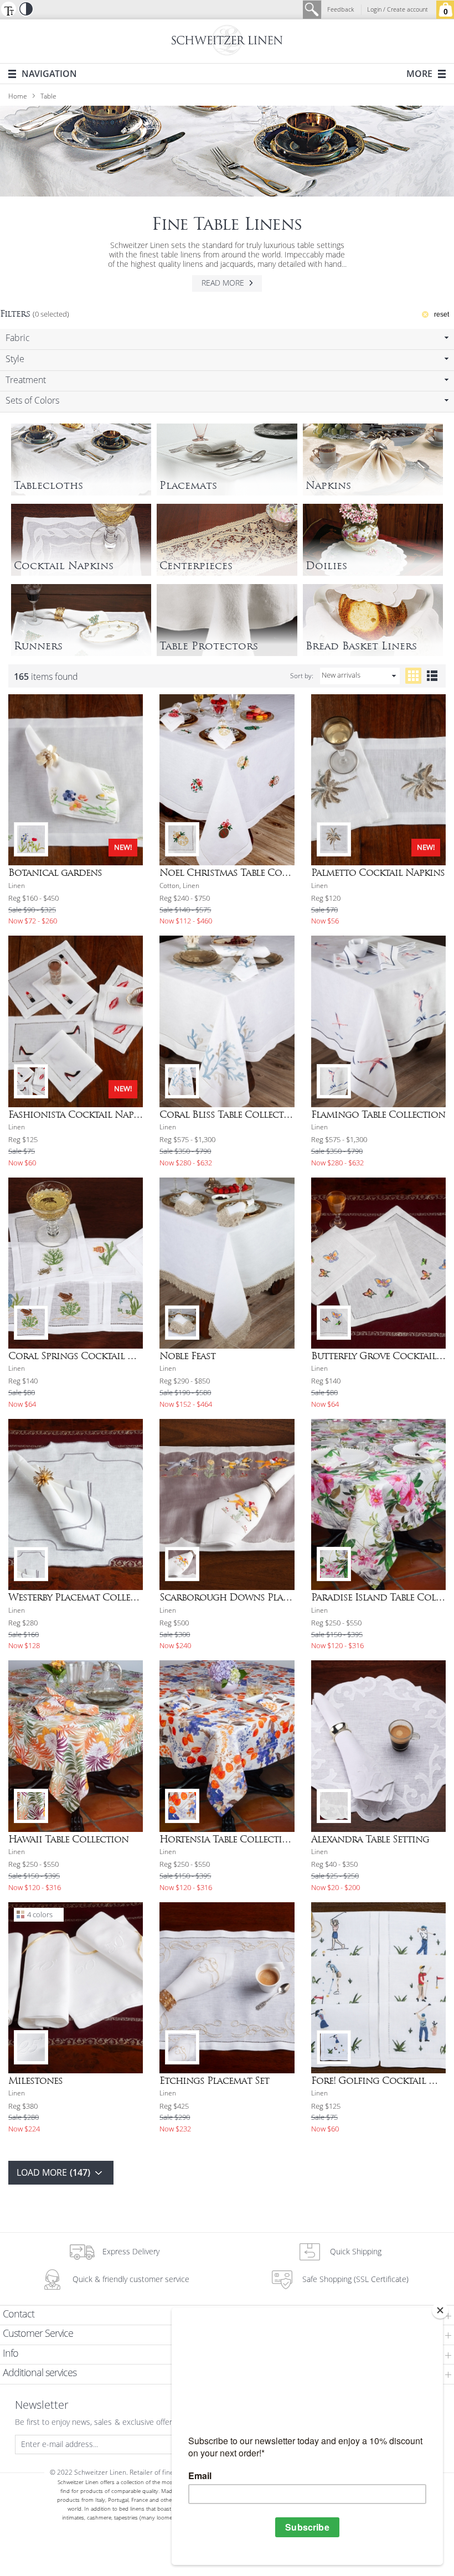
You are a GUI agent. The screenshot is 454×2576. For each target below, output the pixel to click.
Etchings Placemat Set (214, 2081)
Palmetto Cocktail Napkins (378, 873)
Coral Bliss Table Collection (227, 1114)
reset (442, 314)
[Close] (440, 2310)
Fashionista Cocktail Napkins (76, 1114)
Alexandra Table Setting (370, 1839)
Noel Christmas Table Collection (227, 873)
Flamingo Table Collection (378, 1114)
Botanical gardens (55, 873)
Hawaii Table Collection (68, 1839)
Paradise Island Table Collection (378, 1597)
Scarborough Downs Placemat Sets (227, 1597)
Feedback (341, 10)
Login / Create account (398, 10)
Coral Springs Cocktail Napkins (76, 1356)
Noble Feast (187, 1356)
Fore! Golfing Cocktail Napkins (378, 2081)
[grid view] (413, 676)
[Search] (312, 10)
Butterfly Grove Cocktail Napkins (378, 1356)
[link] (227, 339)
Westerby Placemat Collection (76, 1597)
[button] (8, 9)
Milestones (35, 2081)
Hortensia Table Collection (227, 1839)
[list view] (432, 676)
